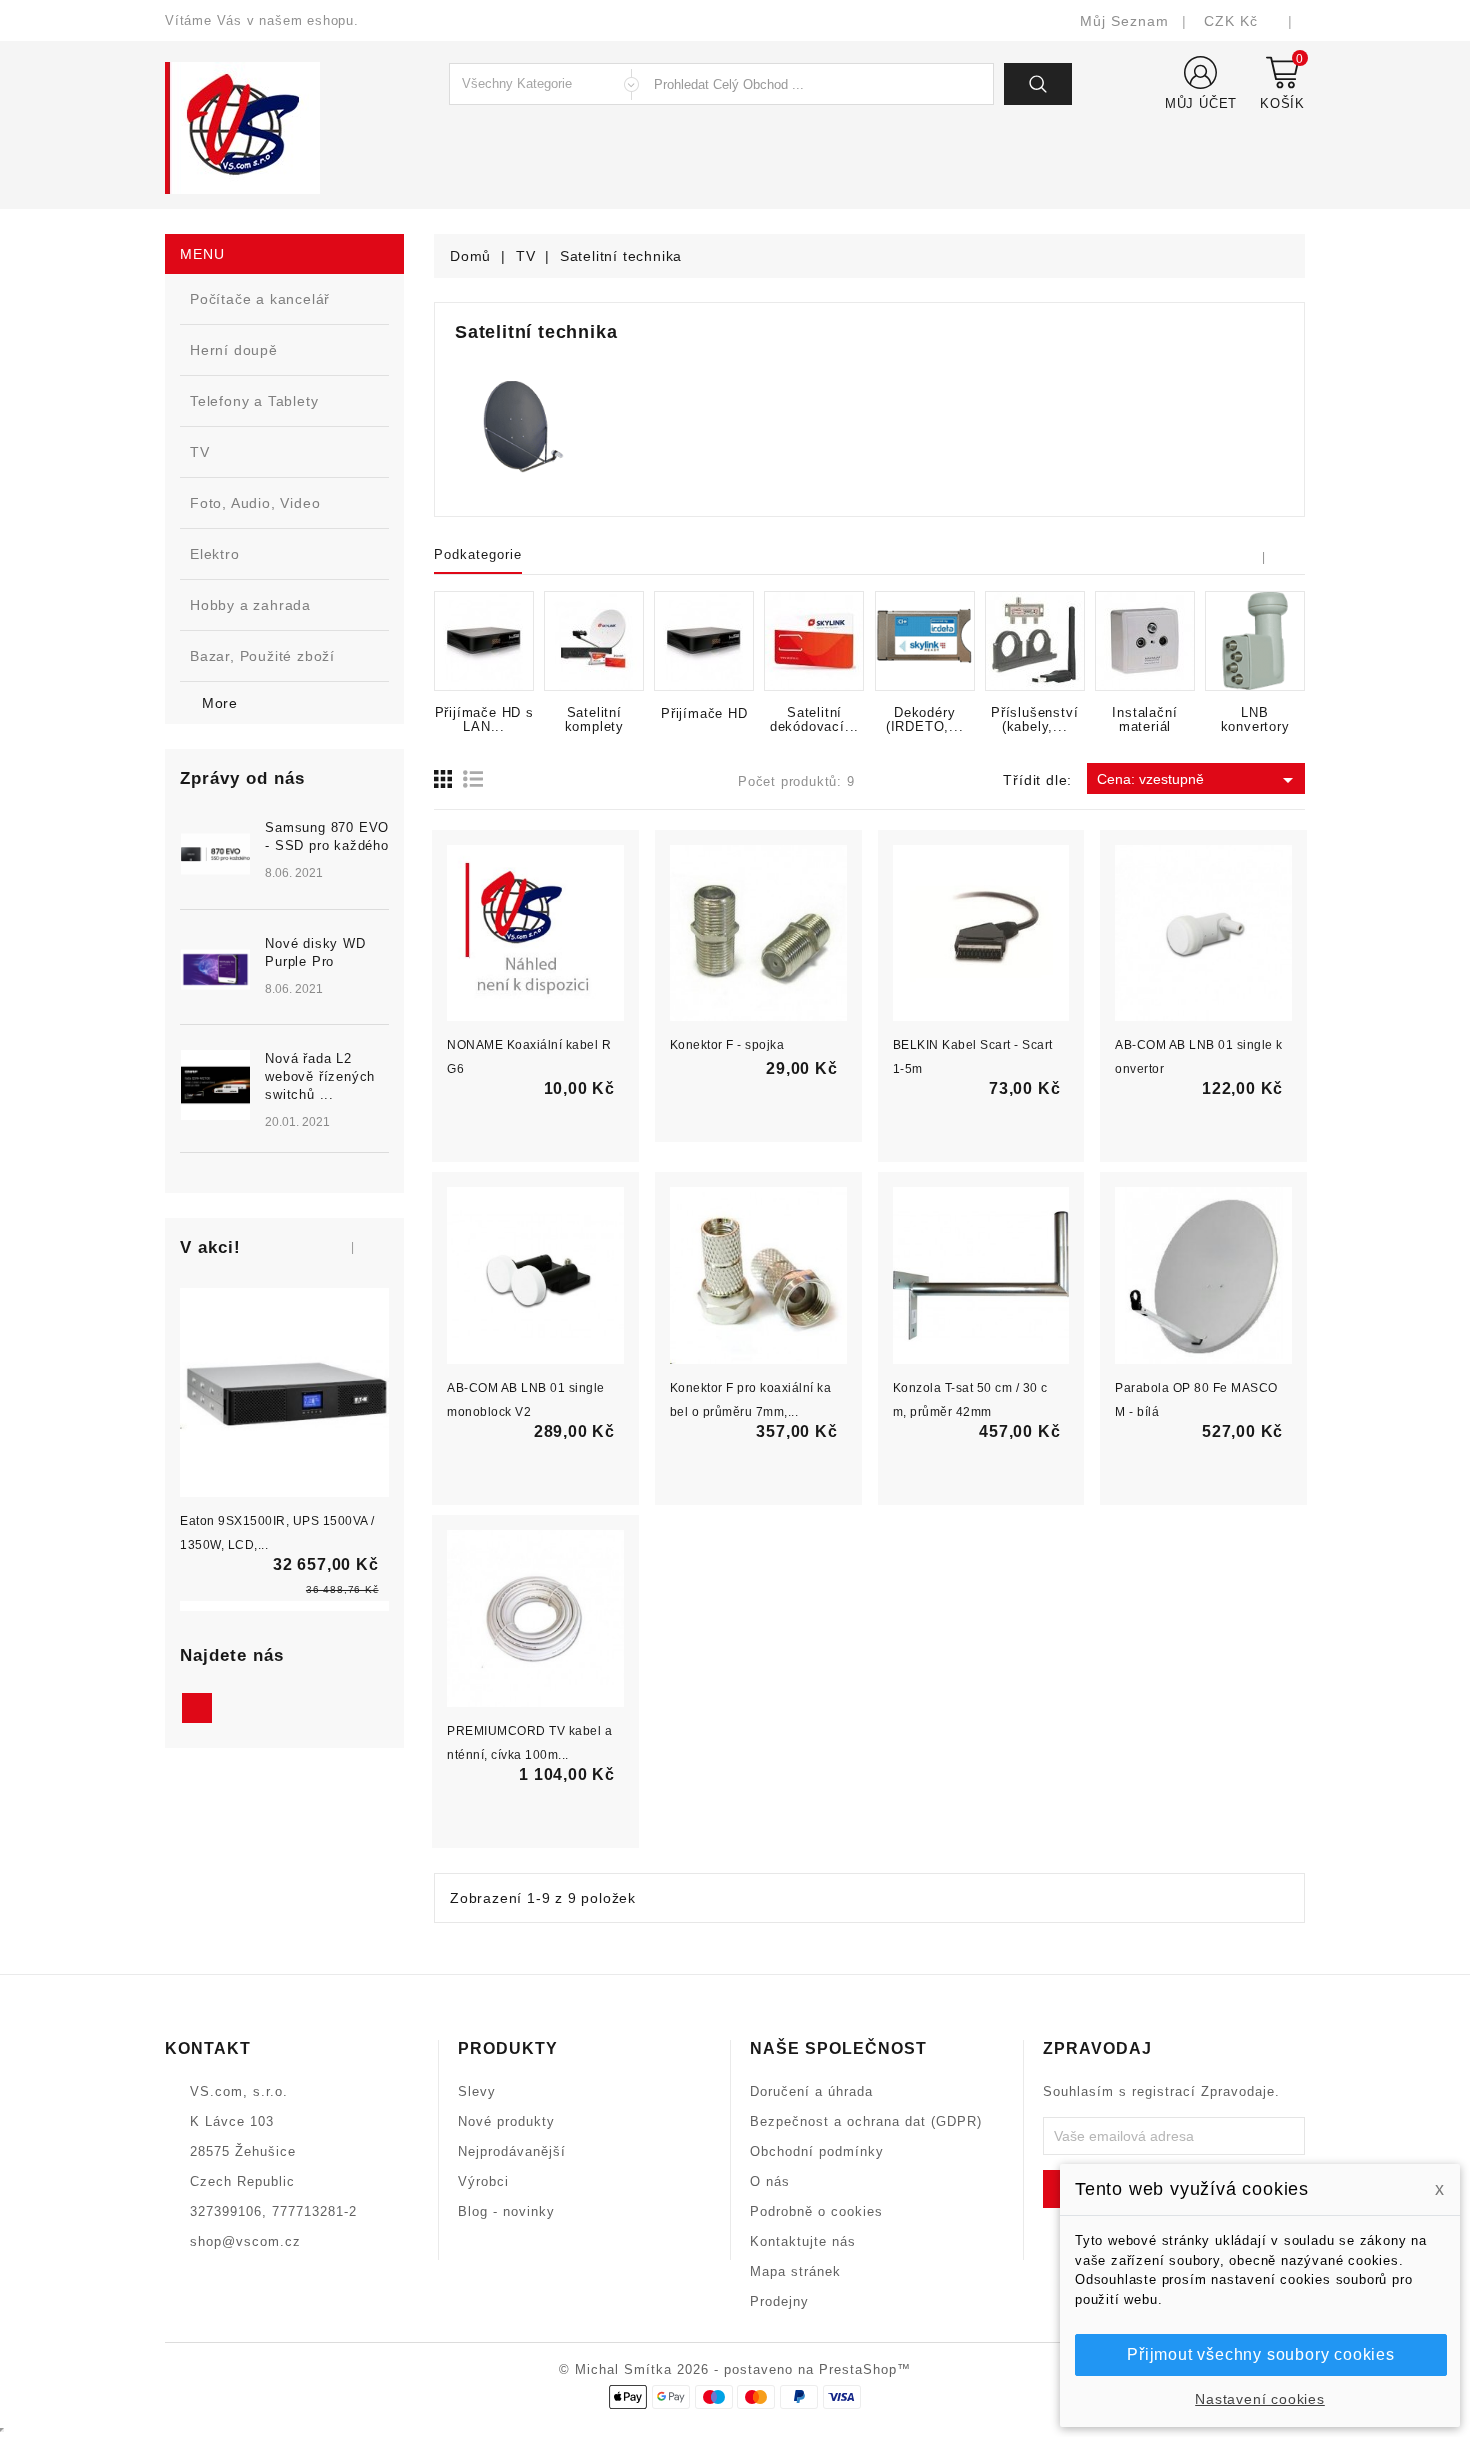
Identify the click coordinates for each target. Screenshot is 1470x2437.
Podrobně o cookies (816, 2211)
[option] (284, 998)
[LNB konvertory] (1255, 641)
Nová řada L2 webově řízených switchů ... (320, 1076)
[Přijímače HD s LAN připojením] (484, 641)
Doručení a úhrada (811, 2091)
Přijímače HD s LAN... (484, 720)
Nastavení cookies (1260, 2399)
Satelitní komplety (594, 720)
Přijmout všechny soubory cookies (1261, 2354)
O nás (770, 2181)
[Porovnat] (305, 1433)
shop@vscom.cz (245, 2241)
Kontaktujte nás (803, 2241)
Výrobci (483, 2181)
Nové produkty (506, 2121)
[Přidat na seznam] (263, 1433)
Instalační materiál (1144, 720)
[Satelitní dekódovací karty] (814, 641)
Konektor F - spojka (727, 1045)
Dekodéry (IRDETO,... (925, 720)
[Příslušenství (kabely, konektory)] (1035, 641)
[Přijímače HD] (704, 641)
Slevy (477, 2091)
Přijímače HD (704, 714)
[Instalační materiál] (1145, 641)
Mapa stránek (795, 2271)
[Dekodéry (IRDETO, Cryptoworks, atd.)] (925, 641)
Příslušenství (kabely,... (1034, 720)
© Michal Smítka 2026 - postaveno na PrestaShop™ (735, 2369)
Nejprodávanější (512, 2151)
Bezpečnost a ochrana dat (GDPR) (866, 2121)
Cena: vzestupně (1198, 780)
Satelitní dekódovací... (814, 720)
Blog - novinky (506, 2211)
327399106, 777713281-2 (273, 2211)
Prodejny (779, 2301)
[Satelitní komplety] (594, 641)
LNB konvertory (1255, 720)
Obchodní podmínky (817, 2151)
